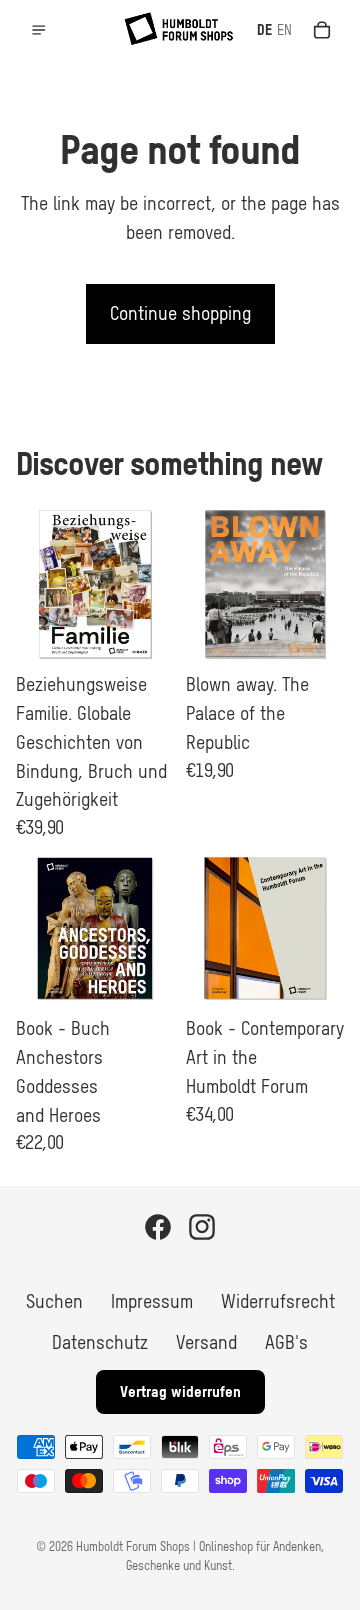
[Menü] (39, 30)
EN (284, 30)
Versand (206, 1342)
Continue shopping (180, 313)
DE (264, 30)
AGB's (286, 1342)
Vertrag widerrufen (180, 1391)
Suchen (54, 1301)
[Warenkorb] (322, 30)
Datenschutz (100, 1342)
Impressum (152, 1301)
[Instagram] (202, 1227)
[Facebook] (158, 1227)
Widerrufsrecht (278, 1301)
